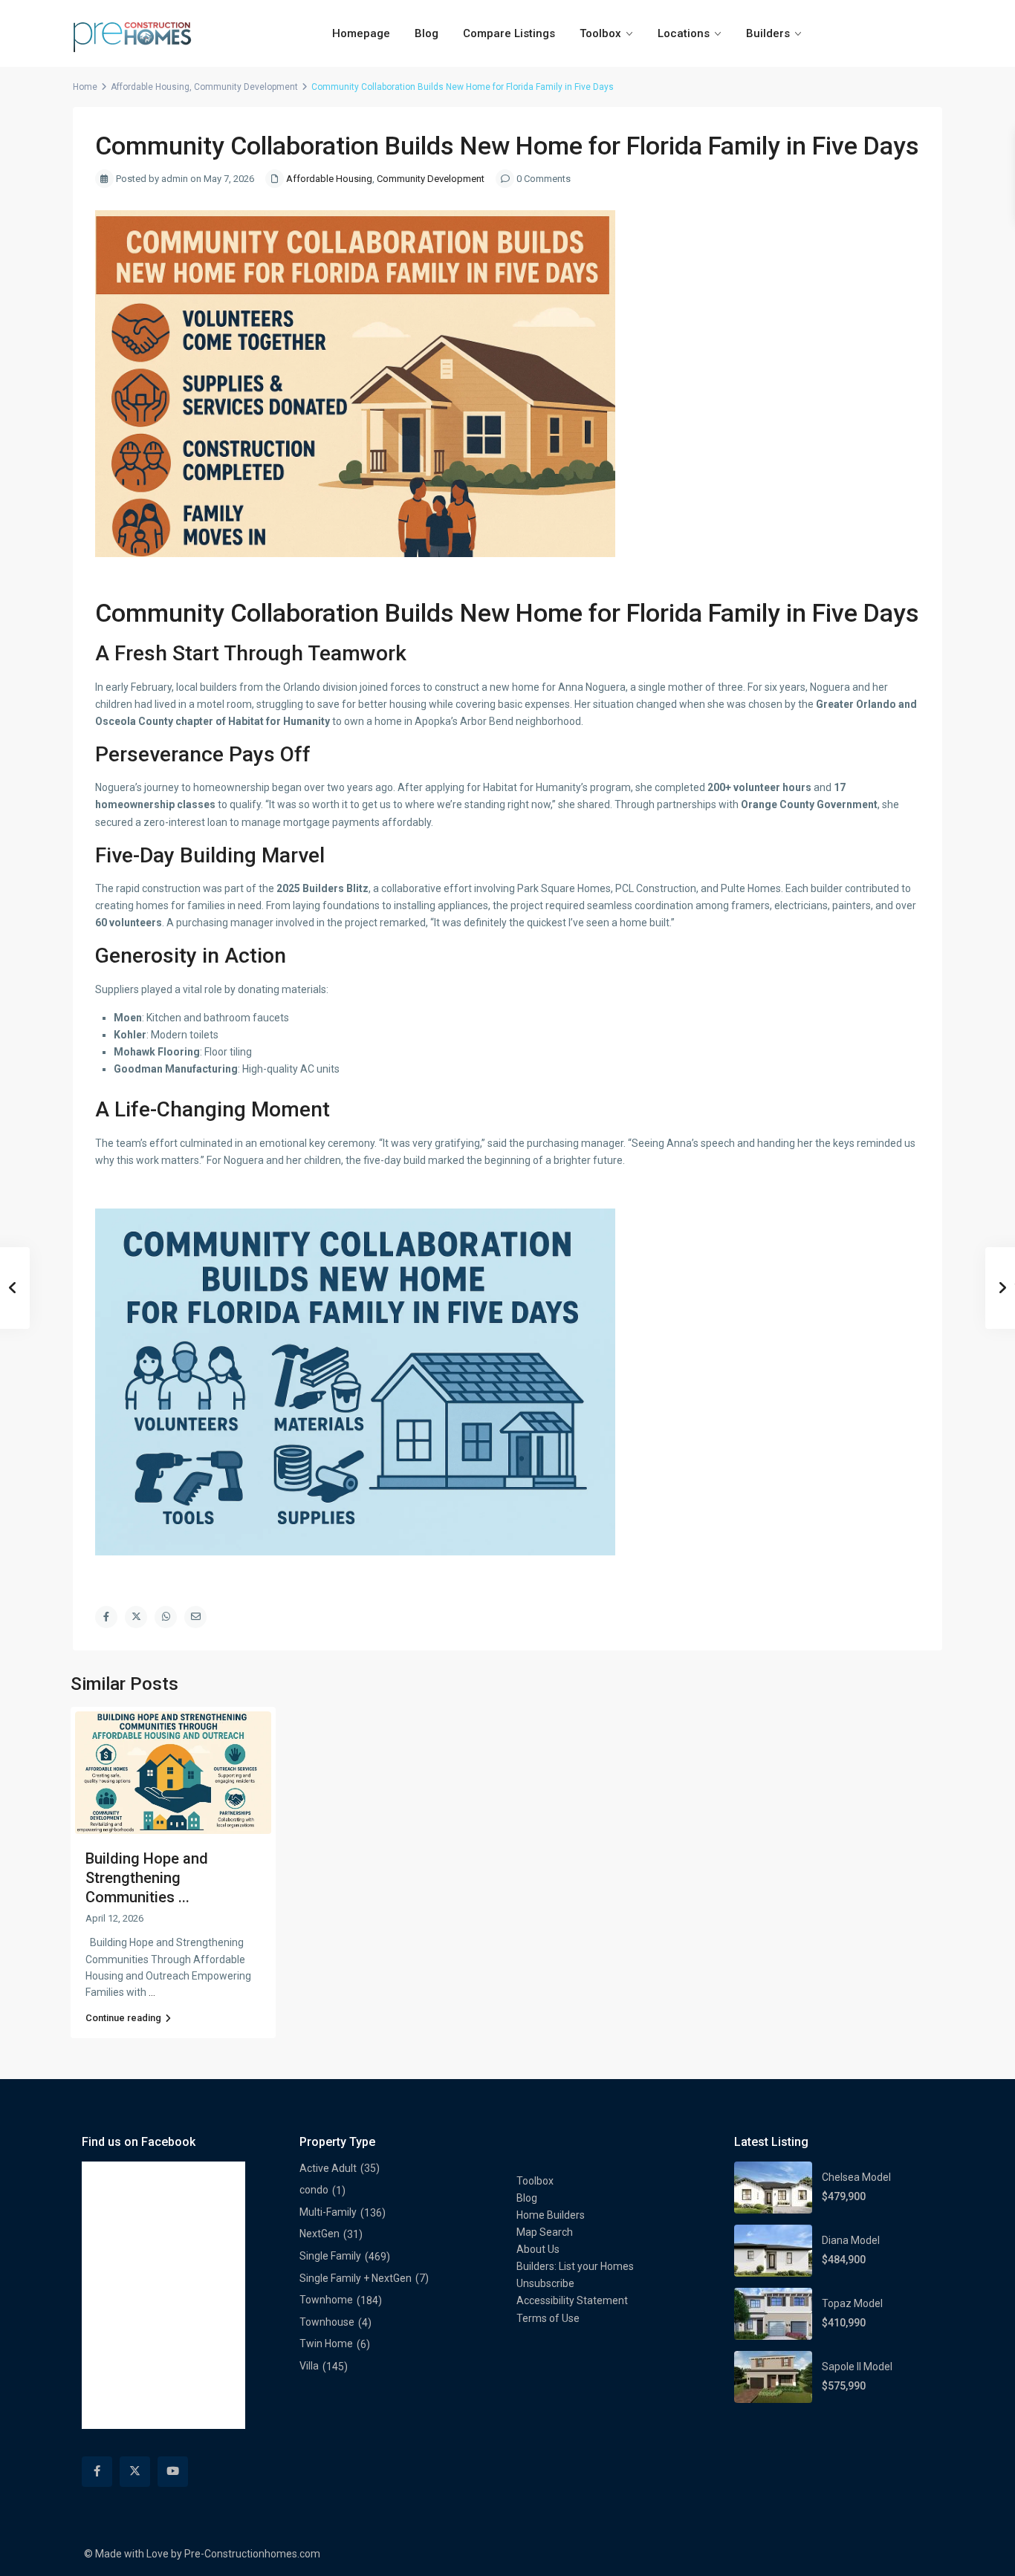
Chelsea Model (856, 2177)
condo (314, 2190)
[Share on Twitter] (136, 1617)
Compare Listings (509, 33)
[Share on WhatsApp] (166, 1617)
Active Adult (328, 2168)
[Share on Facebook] (106, 1617)
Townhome (326, 2300)
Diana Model (851, 2240)
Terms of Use (548, 2318)
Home (85, 87)
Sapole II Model (857, 2367)
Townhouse (327, 2322)
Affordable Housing (150, 87)
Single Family (330, 2256)
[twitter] (135, 2472)
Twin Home (326, 2344)
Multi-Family (328, 2212)
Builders (768, 33)
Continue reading (123, 2018)
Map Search (545, 2232)
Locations (684, 33)
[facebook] (97, 2472)
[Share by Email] (195, 1617)
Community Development (246, 87)
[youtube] (173, 2472)
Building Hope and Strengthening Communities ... (147, 1878)
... (152, 1992)
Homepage (361, 33)
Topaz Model (852, 2303)
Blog (427, 33)
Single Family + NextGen (356, 2278)
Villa (309, 2366)
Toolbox (600, 33)
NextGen (320, 2234)
